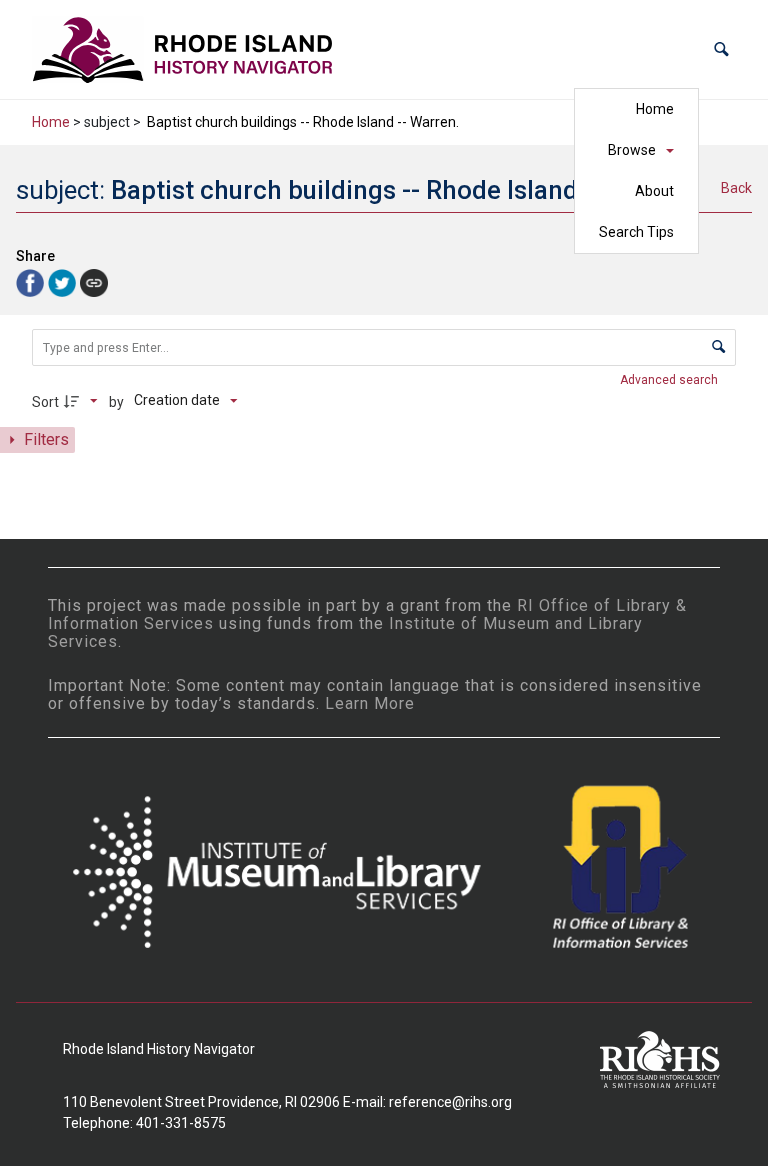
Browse (632, 150)
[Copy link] (94, 283)
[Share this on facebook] (32, 281)
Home (655, 109)
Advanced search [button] (670, 380)
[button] (721, 49)
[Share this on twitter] (64, 281)
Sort (45, 402)
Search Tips (636, 232)
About (654, 191)
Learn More (370, 703)
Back (736, 188)
